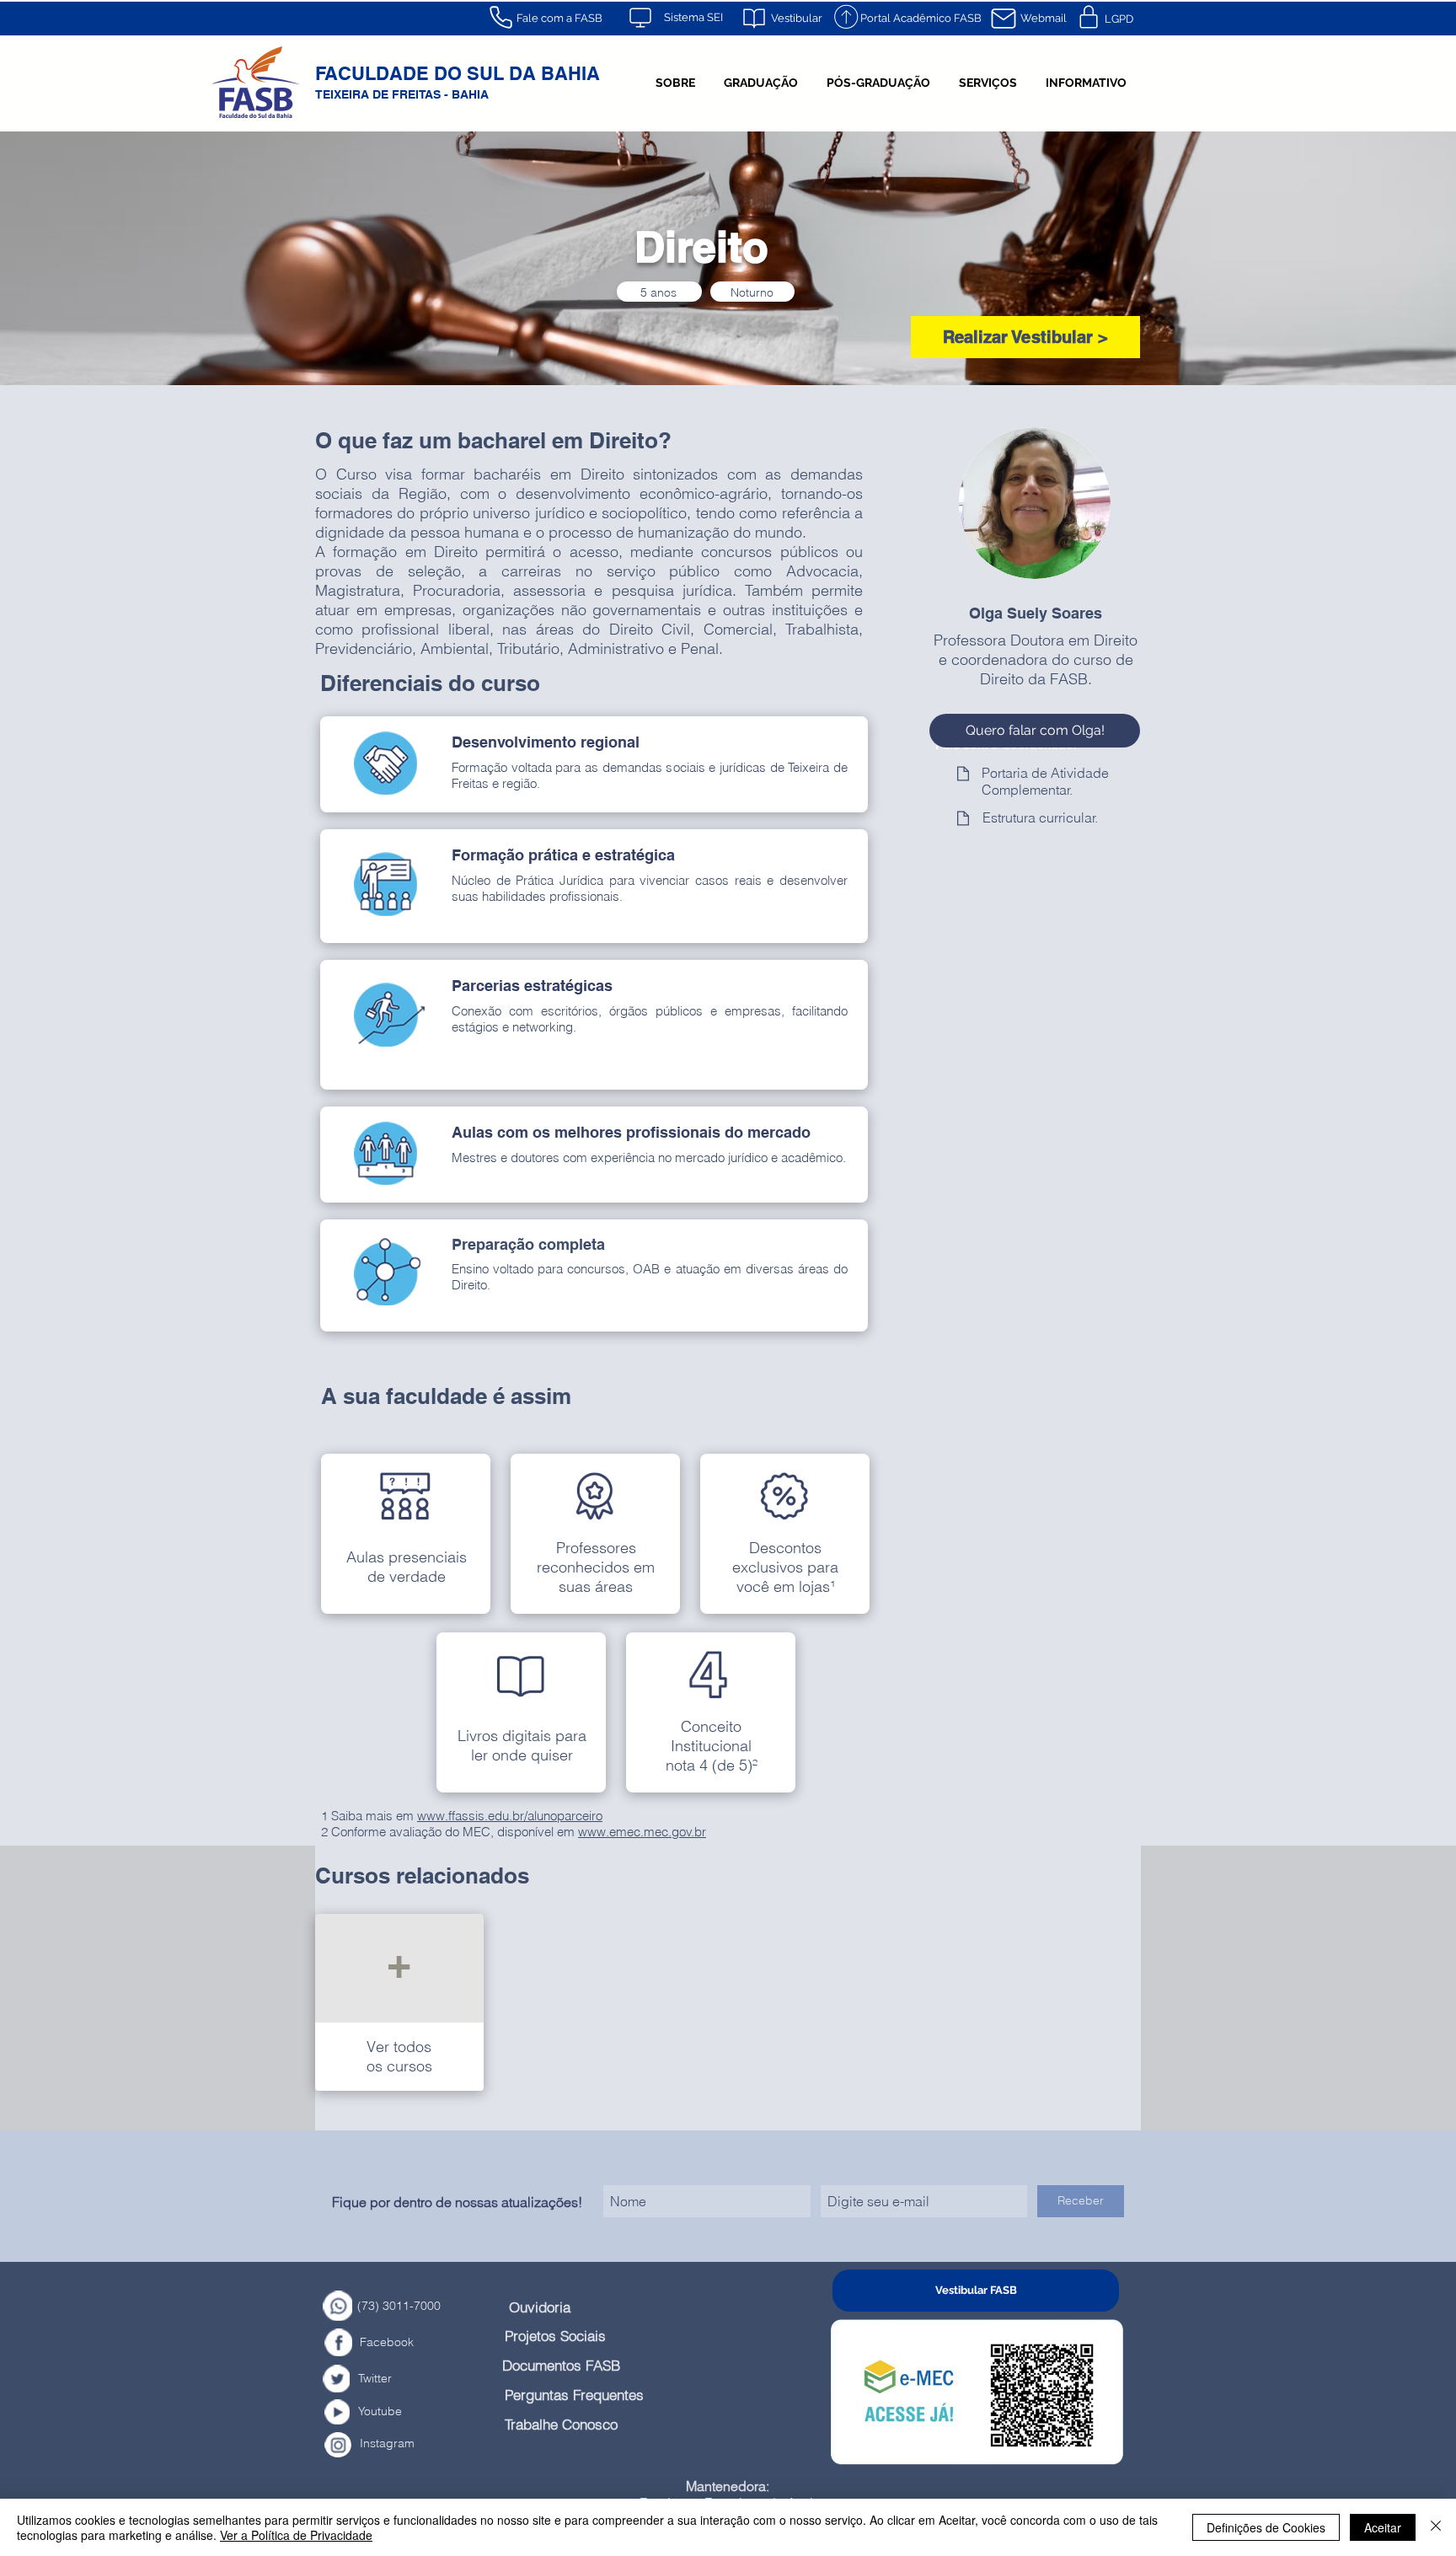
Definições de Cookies (1266, 2527)
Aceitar (1383, 2527)
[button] (675, 83)
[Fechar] (1436, 2527)
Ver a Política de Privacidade (296, 2535)
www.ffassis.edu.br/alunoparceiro (510, 1816)
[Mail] (1004, 19)
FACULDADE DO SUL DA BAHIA (458, 73)
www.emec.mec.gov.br (642, 1832)
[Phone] (500, 17)
